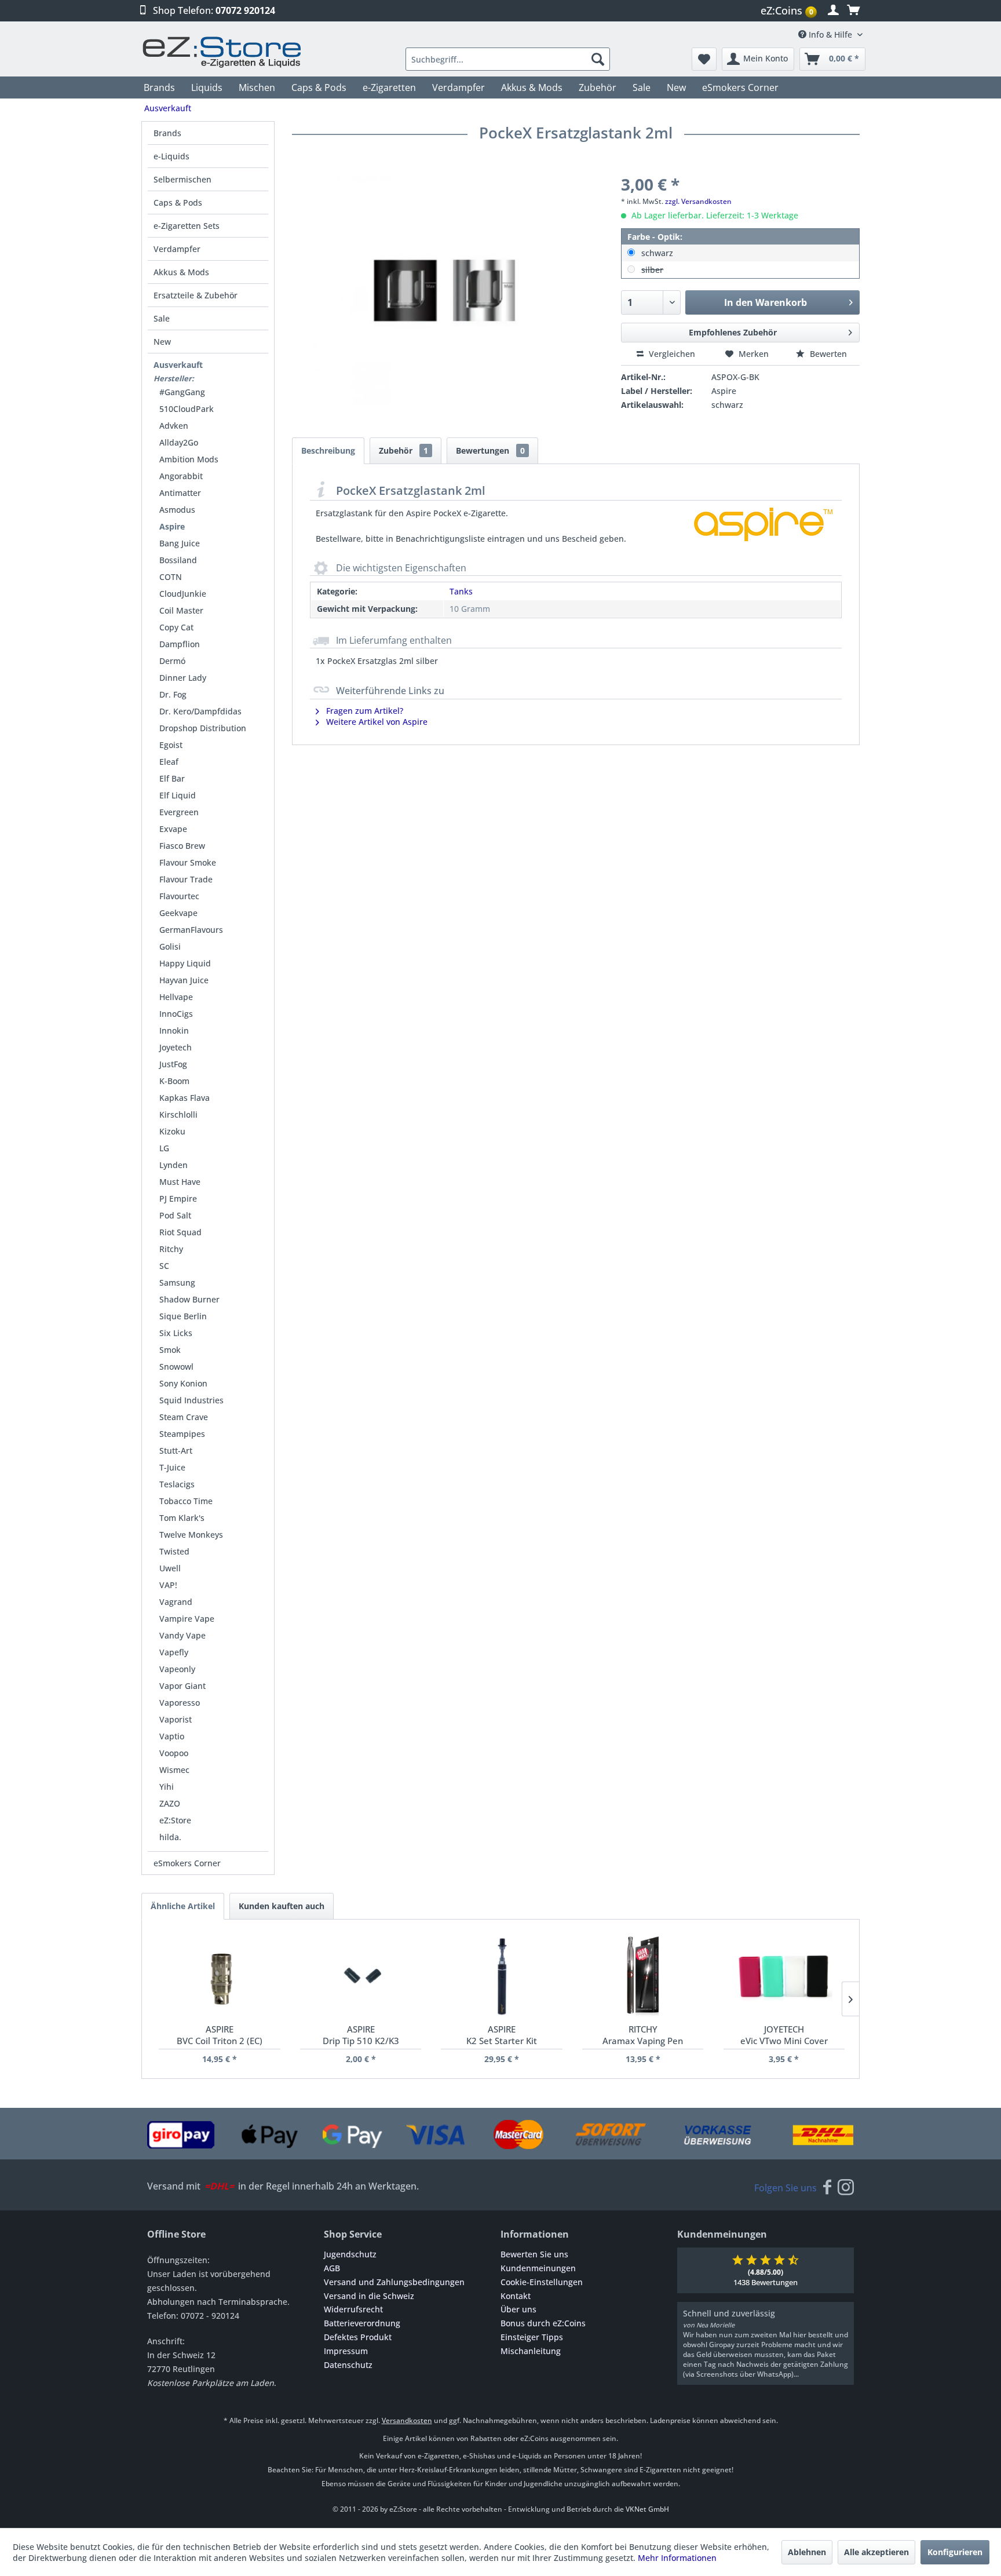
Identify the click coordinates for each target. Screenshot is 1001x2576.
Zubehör (403, 450)
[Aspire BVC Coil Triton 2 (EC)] (219, 1977)
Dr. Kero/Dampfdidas (200, 711)
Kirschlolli (178, 1114)
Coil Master (181, 610)
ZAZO (170, 1803)
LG (164, 1148)
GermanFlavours (191, 930)
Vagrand (176, 1602)
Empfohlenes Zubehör (733, 332)
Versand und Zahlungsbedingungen (394, 2282)
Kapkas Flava (185, 1098)
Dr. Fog (173, 694)
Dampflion (180, 644)
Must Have (180, 1182)
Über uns (518, 2309)
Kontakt (516, 2296)
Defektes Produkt (358, 2337)
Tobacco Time (186, 1501)
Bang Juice (180, 543)
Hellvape (176, 997)
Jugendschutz (350, 2254)
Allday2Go (179, 442)
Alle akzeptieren (876, 2552)
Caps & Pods (178, 202)
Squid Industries (191, 1400)
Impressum (346, 2351)
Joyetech (176, 1047)
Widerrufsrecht (353, 2309)
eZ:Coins (787, 10)
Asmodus (177, 510)
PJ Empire (178, 1198)
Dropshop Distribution (203, 728)
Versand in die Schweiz (369, 2296)
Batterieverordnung (362, 2323)
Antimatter (180, 493)
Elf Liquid (178, 795)
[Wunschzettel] (704, 59)
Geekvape (178, 913)
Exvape (173, 829)
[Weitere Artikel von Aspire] (763, 535)
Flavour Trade (186, 879)
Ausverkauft (178, 365)
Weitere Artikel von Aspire (376, 722)
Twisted (174, 1551)
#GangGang (182, 392)
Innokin (174, 1030)
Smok (170, 1350)
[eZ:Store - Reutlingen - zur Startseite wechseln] (222, 52)
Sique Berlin (183, 1316)
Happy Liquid (185, 963)
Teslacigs (177, 1484)
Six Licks (176, 1333)
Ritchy (171, 1249)
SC (164, 1266)
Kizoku (172, 1131)
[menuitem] (790, 11)
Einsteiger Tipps (532, 2337)
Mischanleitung (531, 2351)
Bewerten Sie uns (534, 2254)
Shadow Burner (189, 1299)
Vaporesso (180, 1703)
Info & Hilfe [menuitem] (830, 34)
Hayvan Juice (184, 980)
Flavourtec (179, 896)
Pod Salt (175, 1215)
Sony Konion (183, 1383)
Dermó (172, 661)
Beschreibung (328, 450)
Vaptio (172, 1736)
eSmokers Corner (187, 1863)
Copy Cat (176, 627)
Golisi (170, 946)
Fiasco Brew (182, 846)
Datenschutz (348, 2365)
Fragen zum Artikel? (363, 711)
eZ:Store (175, 1820)
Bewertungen (490, 450)
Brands (167, 133)
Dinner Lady (183, 678)
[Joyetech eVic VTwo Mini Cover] (784, 1977)
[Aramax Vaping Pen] (643, 1977)
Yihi (167, 1787)
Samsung (177, 1282)
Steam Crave (184, 1417)
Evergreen (179, 812)
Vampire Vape (187, 1619)
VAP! (168, 1585)
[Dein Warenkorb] (853, 10)
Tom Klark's (182, 1518)
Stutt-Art (176, 1451)
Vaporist (176, 1719)
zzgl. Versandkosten (698, 201)
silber (652, 270)
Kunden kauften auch (282, 1906)
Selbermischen (182, 179)
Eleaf (169, 762)
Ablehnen (807, 2552)
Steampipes (182, 1434)
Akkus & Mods (181, 272)
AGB (332, 2268)
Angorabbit (181, 476)
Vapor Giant (182, 1686)
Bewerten (827, 354)
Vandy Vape (182, 1635)
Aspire (172, 526)
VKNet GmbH (647, 2509)
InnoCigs (176, 1014)
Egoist (171, 745)
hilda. (170, 1837)
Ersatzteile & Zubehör (196, 295)
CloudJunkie (183, 594)
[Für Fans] (827, 2188)
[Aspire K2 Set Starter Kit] (501, 1977)
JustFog (173, 1064)
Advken (174, 426)
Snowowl (176, 1367)
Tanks (461, 591)
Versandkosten (407, 2420)
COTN (171, 577)
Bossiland (178, 560)
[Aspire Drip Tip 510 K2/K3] (361, 1977)
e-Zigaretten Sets (187, 226)
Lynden (173, 1165)
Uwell (170, 1568)
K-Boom (174, 1081)
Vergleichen (671, 354)
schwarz (657, 253)
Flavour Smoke (188, 862)
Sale (162, 318)
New (162, 342)
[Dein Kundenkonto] (833, 10)
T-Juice (172, 1467)
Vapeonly (177, 1669)
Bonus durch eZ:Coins (543, 2323)
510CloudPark (187, 409)
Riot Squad (180, 1232)
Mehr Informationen (677, 2558)
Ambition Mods (189, 459)
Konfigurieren (955, 2552)
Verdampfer (177, 249)
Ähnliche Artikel (183, 1906)
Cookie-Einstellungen (542, 2282)
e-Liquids (171, 156)
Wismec (174, 1770)
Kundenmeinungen (538, 2268)
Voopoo (174, 1753)
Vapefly (174, 1652)
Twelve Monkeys (191, 1535)
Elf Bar (172, 778)
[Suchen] (598, 59)
